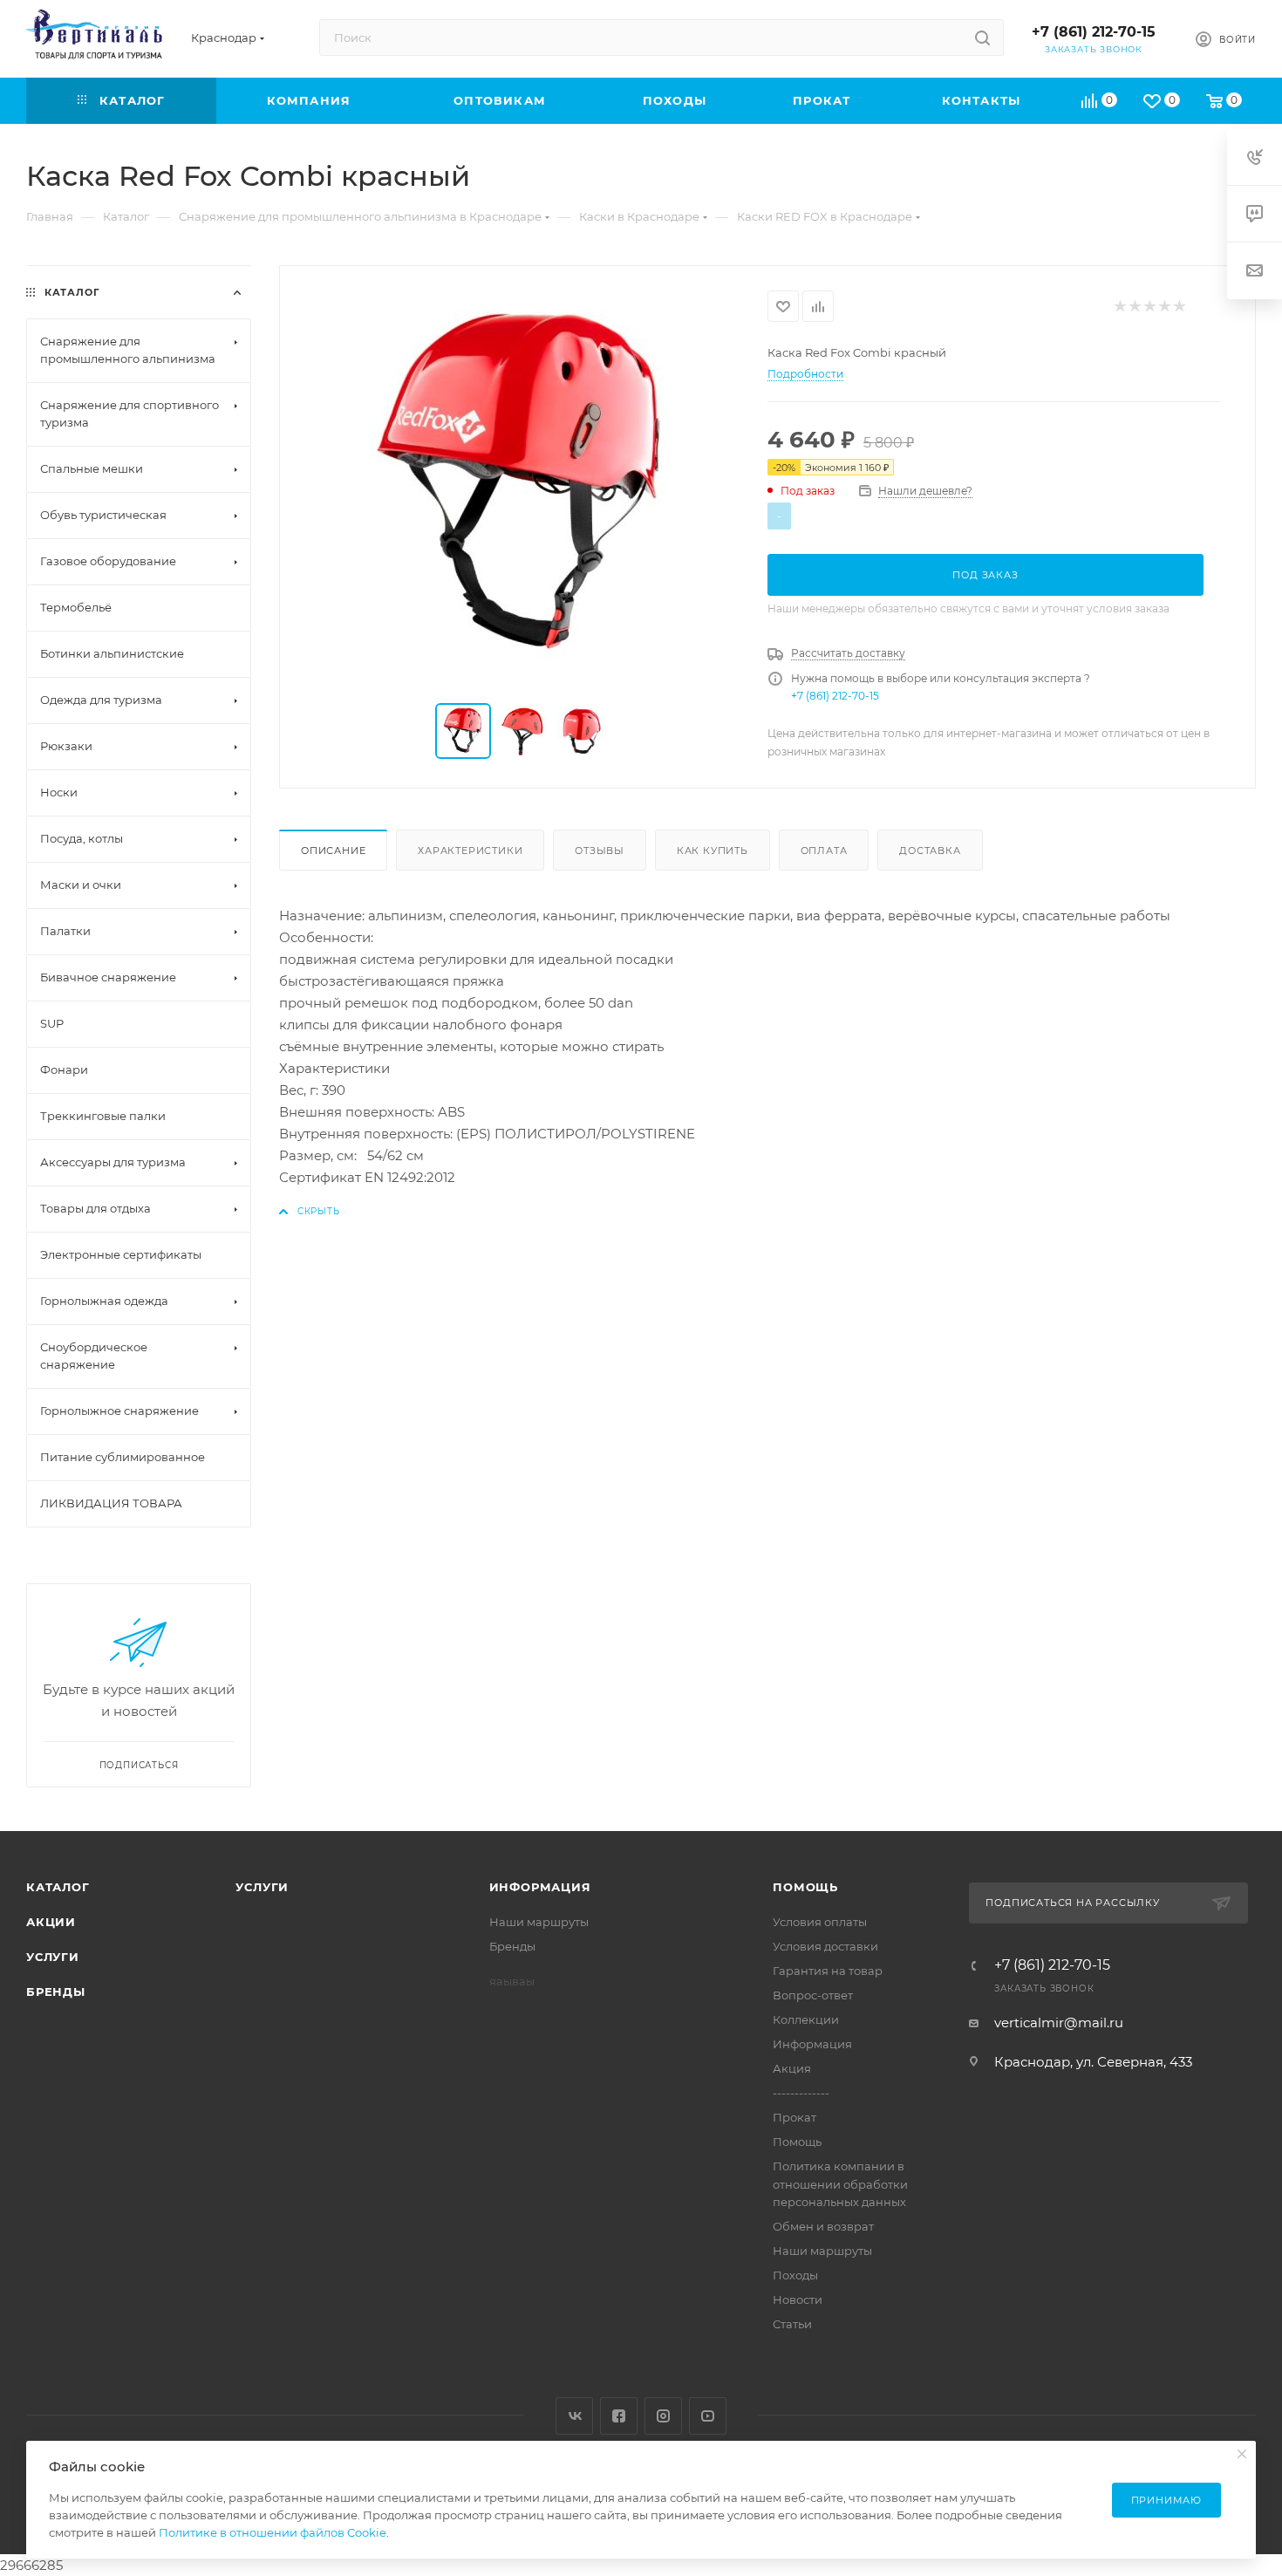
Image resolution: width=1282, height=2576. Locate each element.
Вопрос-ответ (813, 1995)
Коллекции (806, 2019)
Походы (795, 2275)
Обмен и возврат (823, 2226)
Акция (792, 2068)
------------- (801, 2093)
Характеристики (470, 851)
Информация (540, 1887)
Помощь (805, 1887)
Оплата (824, 851)
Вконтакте (574, 2416)
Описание (333, 851)
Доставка (930, 851)
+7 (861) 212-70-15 (1094, 32)
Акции (51, 1922)
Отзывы (600, 851)
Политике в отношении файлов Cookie (273, 2532)
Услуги (53, 1957)
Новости (798, 2299)
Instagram (663, 2416)
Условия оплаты (820, 1922)
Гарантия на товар (828, 1971)
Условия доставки (825, 1946)
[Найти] (982, 38)
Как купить (713, 851)
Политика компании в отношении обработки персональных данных (840, 2183)
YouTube (708, 2416)
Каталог (58, 1887)
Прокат (794, 2117)
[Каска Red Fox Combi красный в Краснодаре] (524, 486)
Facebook (619, 2416)
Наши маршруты (539, 1922)
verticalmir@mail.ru (1059, 2023)
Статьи (792, 2324)
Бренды (56, 1992)
